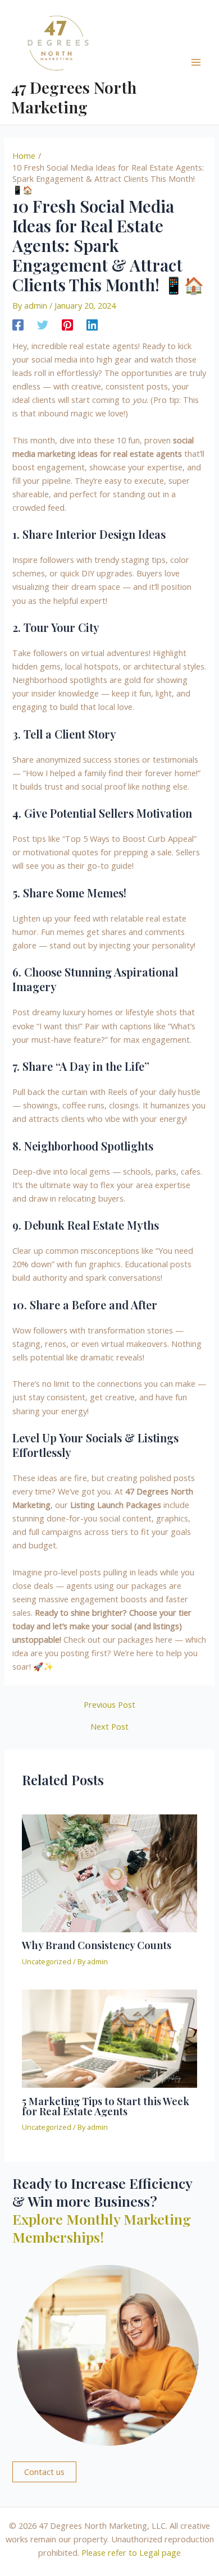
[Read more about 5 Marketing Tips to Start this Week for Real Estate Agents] (109, 2037)
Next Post (109, 1727)
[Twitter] (43, 324)
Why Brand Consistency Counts (97, 1945)
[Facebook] (18, 324)
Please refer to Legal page (131, 2552)
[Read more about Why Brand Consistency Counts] (109, 1872)
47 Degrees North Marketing (74, 97)
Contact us (44, 2472)
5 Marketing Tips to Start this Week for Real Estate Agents (106, 2106)
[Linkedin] (92, 324)
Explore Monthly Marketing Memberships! (102, 2228)
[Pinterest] (67, 324)
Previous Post (109, 1705)
